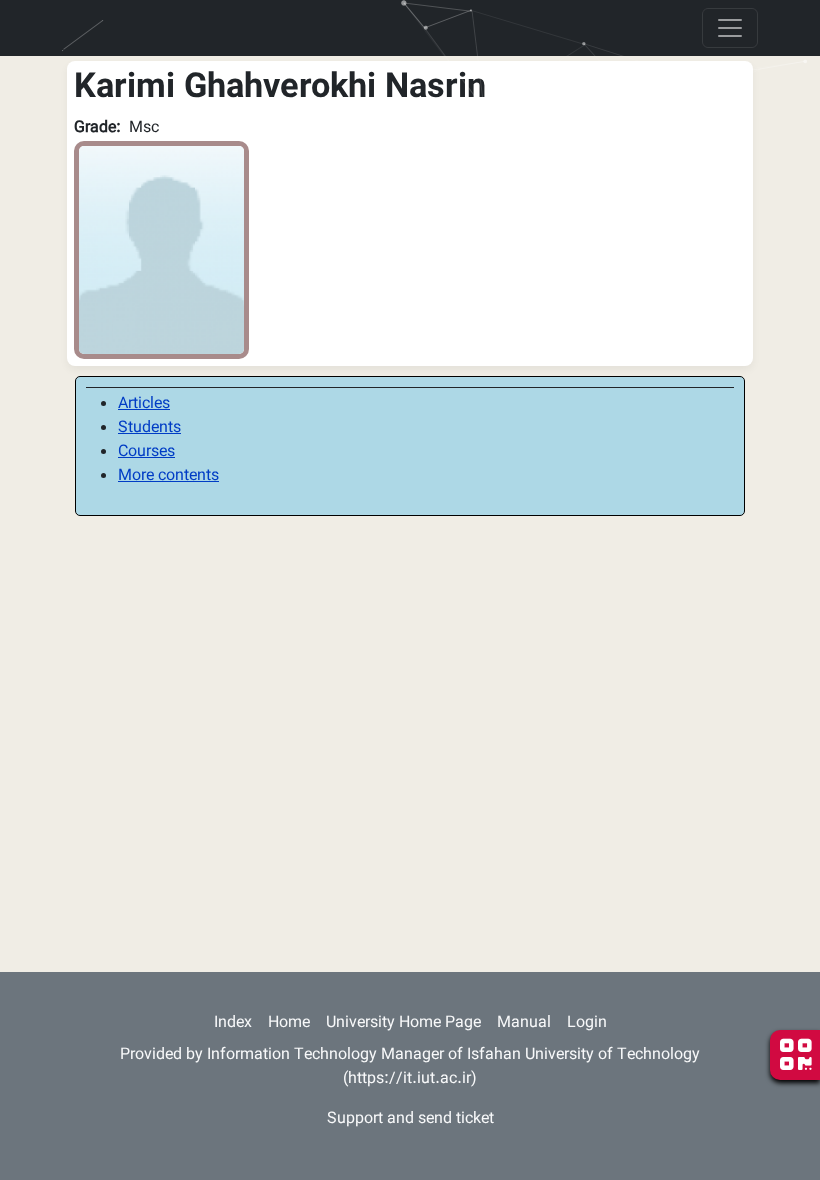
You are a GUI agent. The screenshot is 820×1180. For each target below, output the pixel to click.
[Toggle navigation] (730, 28)
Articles (144, 404)
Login (587, 1023)
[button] (161, 250)
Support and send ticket (410, 1119)
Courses (146, 452)
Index (233, 1023)
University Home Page (403, 1023)
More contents (168, 476)
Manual (524, 1023)
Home (289, 1023)
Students (149, 428)
